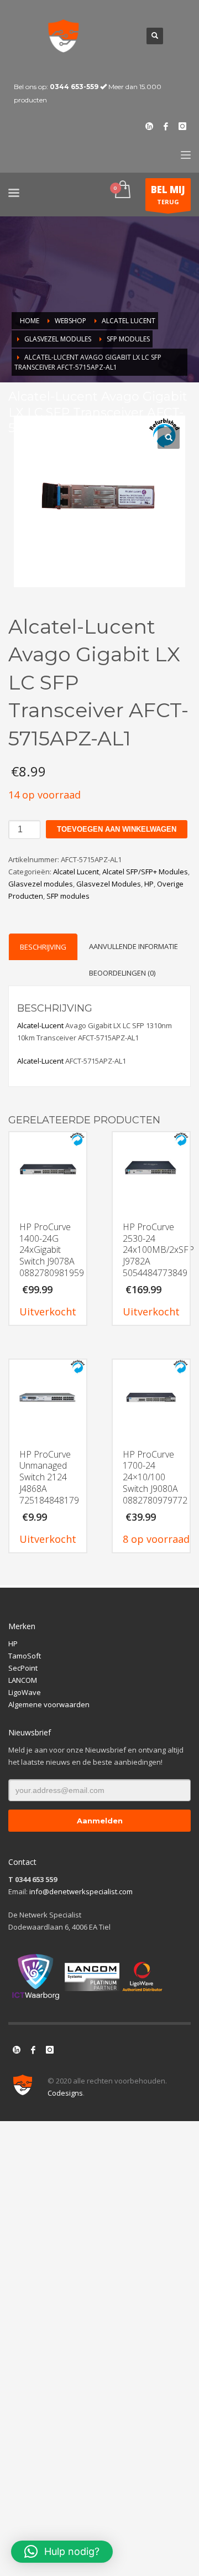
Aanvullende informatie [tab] (133, 946)
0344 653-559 (74, 87)
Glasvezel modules (41, 884)
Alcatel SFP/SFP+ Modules (145, 872)
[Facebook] (166, 126)
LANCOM (23, 1680)
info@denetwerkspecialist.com (81, 1891)
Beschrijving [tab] (43, 947)
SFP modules (68, 896)
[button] (169, 438)
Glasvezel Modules (109, 884)
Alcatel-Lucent (40, 1025)
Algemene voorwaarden (49, 1704)
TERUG (168, 195)
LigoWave (25, 1692)
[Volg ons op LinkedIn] (17, 2050)
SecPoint (23, 1668)
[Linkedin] (149, 126)
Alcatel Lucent (76, 872)
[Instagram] (182, 126)
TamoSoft (25, 1656)
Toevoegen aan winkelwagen (117, 829)
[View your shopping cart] (122, 190)
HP (149, 884)
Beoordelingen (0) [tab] (122, 973)
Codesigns (65, 2093)
